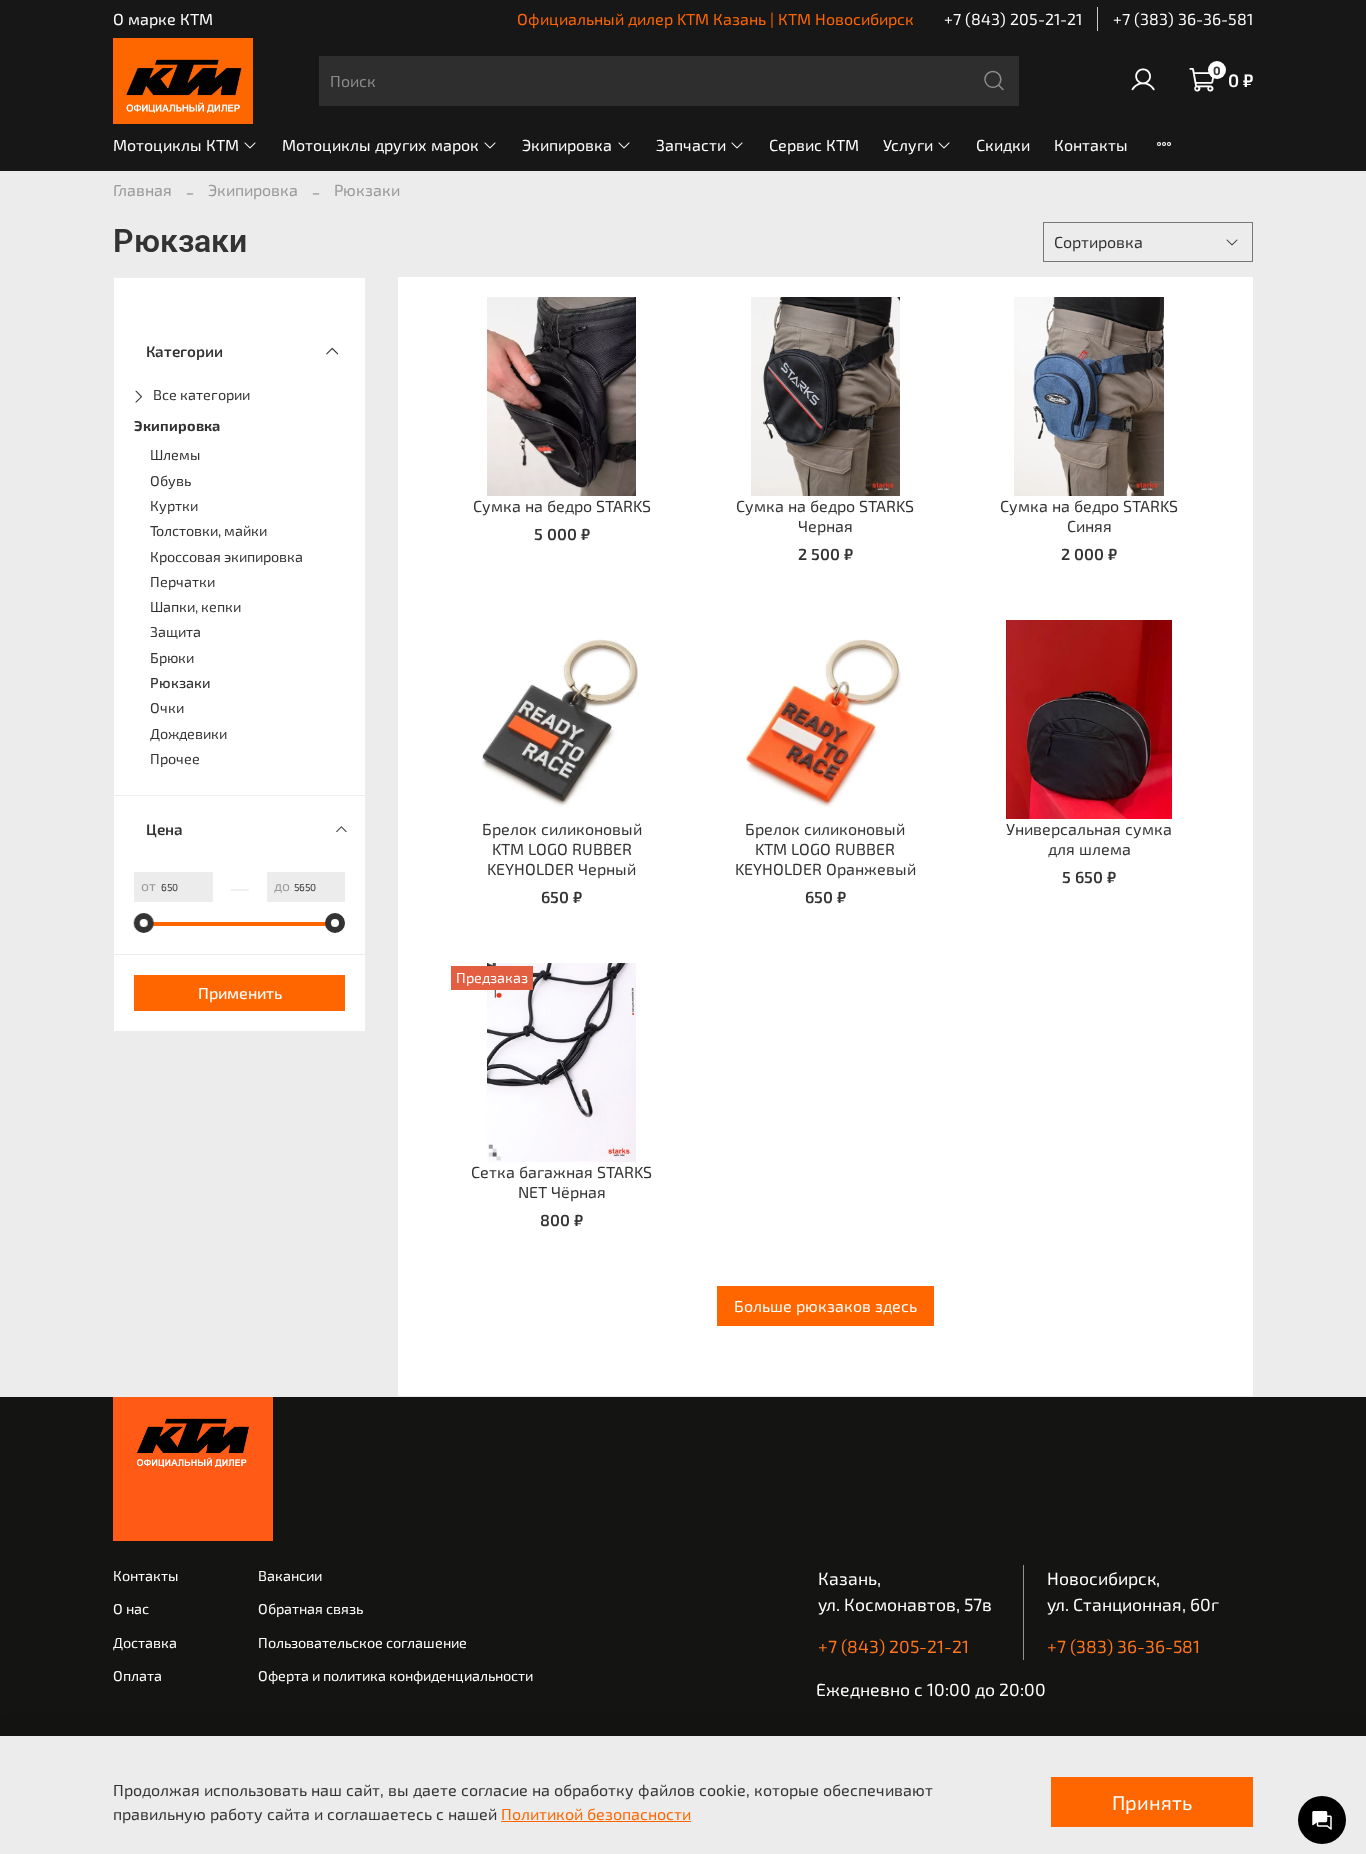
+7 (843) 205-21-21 (1013, 18)
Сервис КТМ (814, 144)
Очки (167, 707)
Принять (1152, 1802)
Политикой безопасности (596, 1813)
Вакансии (290, 1575)
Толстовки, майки (208, 530)
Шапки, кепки (195, 606)
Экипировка (567, 144)
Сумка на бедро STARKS (562, 505)
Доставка (145, 1642)
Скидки (1003, 144)
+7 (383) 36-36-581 (1183, 18)
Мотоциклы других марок (380, 144)
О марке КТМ (163, 18)
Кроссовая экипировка (226, 556)
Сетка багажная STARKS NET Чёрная (561, 1181)
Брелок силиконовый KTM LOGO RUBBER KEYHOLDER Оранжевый (825, 848)
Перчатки (182, 581)
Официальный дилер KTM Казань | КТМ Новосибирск (715, 18)
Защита (175, 631)
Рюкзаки (180, 682)
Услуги (908, 144)
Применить (240, 992)
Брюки (172, 657)
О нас (131, 1608)
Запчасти (691, 144)
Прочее (175, 758)
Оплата (137, 1675)
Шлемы (175, 454)
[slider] (144, 923)
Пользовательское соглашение (362, 1642)
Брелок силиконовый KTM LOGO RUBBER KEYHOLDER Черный (562, 848)
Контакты (1091, 144)
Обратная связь (310, 1608)
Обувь (170, 480)
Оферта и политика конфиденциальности (395, 1675)
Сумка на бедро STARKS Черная (825, 515)
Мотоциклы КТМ (176, 144)
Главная (142, 189)
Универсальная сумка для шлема (1089, 838)
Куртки (174, 505)
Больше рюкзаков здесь (825, 1305)
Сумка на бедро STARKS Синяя (1089, 515)
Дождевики (188, 733)
